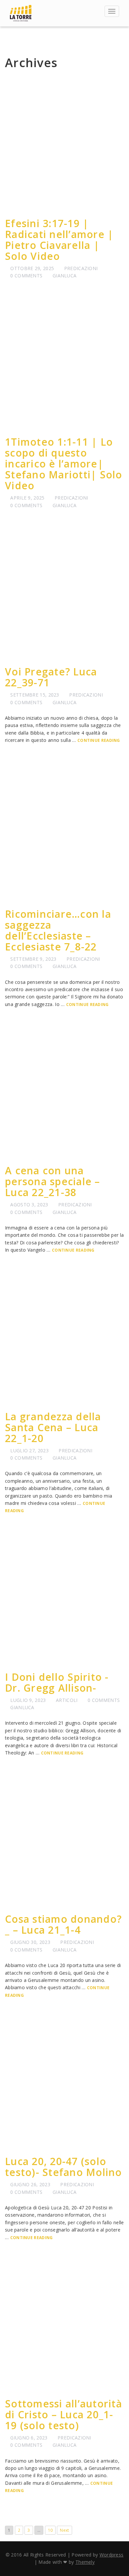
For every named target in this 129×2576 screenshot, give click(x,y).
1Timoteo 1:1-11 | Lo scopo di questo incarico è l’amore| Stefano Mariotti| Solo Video (64, 464)
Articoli (67, 1700)
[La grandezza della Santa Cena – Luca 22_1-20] (64, 1338)
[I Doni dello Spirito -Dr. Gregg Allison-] (64, 1599)
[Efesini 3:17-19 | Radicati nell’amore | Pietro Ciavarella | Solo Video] (64, 145)
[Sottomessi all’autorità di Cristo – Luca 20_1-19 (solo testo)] (64, 2325)
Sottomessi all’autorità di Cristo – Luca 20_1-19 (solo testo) (64, 2415)
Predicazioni (81, 268)
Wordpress (112, 2555)
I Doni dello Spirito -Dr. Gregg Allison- (57, 1682)
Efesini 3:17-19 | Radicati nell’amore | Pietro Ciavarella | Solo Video (59, 240)
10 (50, 2530)
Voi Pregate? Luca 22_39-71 (51, 677)
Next (64, 2530)
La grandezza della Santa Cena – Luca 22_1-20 (53, 1427)
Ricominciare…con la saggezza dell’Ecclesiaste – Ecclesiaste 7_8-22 (58, 930)
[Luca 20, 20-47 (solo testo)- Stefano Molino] (64, 2083)
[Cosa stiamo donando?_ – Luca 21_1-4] (64, 1841)
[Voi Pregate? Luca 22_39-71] (64, 593)
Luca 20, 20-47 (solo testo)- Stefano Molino (64, 2167)
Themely (85, 2562)
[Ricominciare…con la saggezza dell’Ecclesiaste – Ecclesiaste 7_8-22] (64, 836)
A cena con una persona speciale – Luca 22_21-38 (53, 1181)
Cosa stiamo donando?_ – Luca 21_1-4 (63, 1924)
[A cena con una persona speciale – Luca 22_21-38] (64, 1092)
